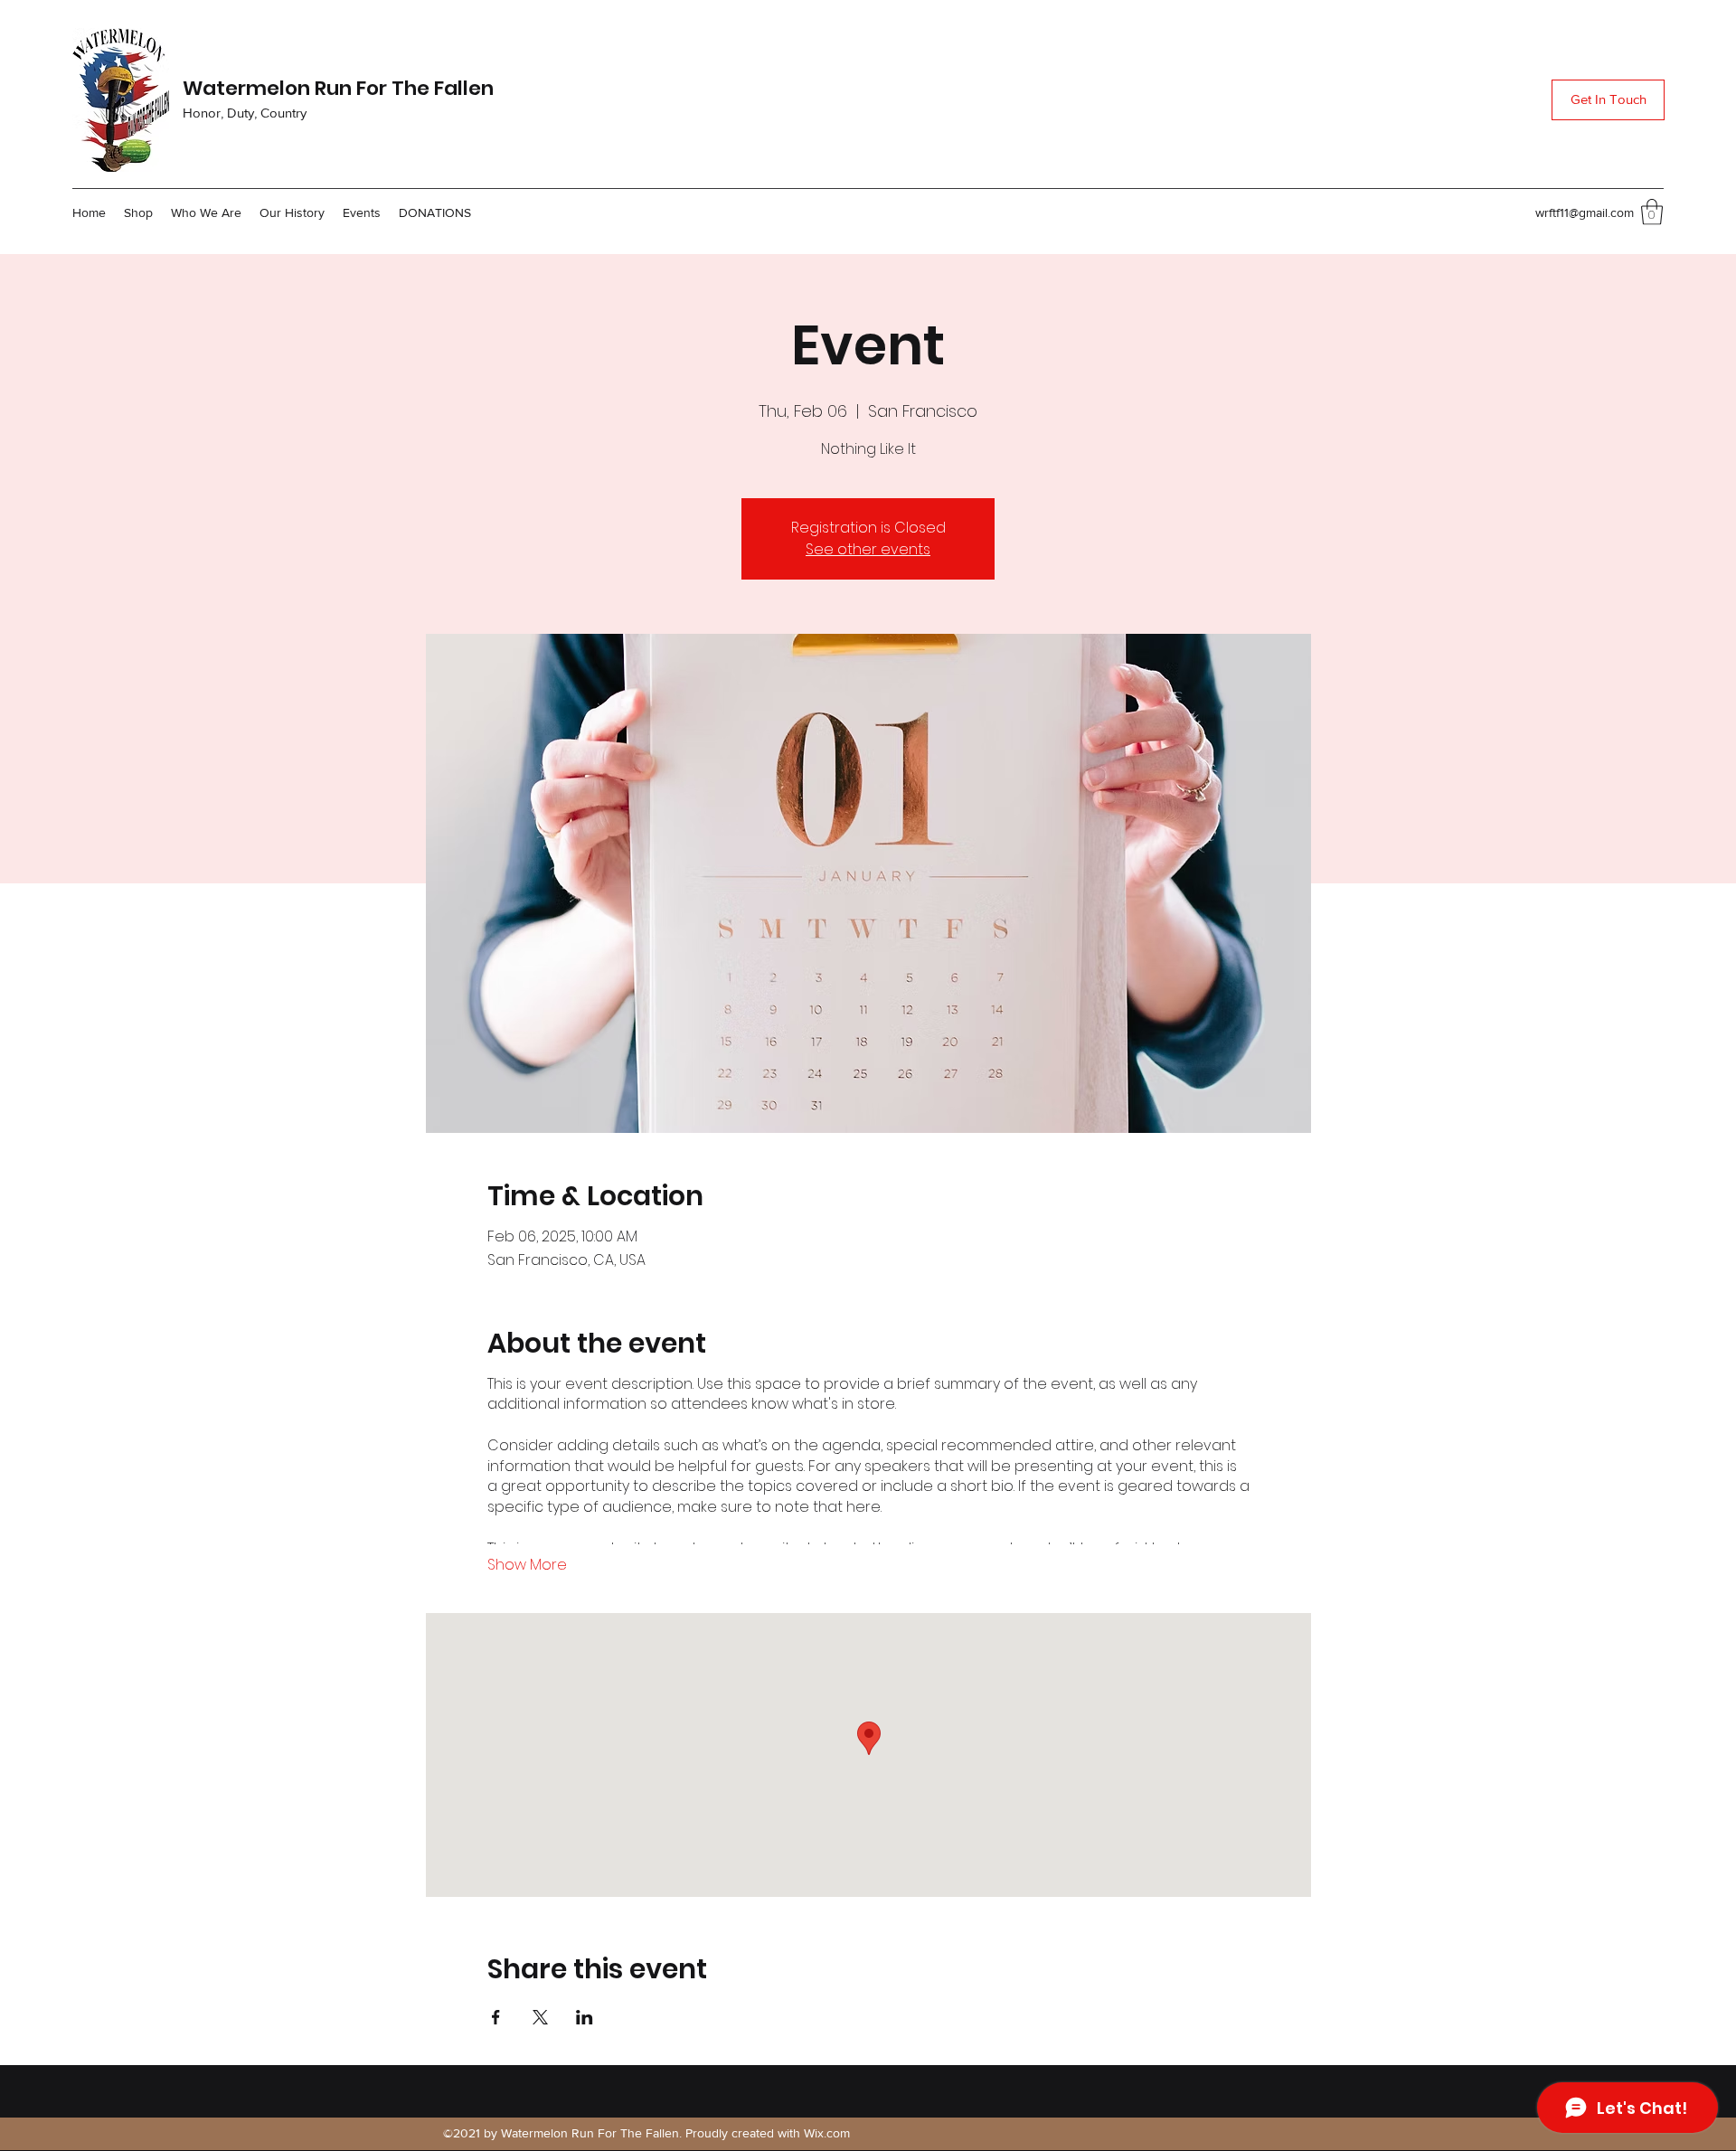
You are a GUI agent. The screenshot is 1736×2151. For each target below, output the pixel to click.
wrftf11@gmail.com (1585, 212)
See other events (868, 549)
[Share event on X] (540, 2017)
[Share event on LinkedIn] (585, 2017)
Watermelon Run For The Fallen (338, 88)
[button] (1652, 212)
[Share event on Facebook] (496, 2017)
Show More (527, 1565)
